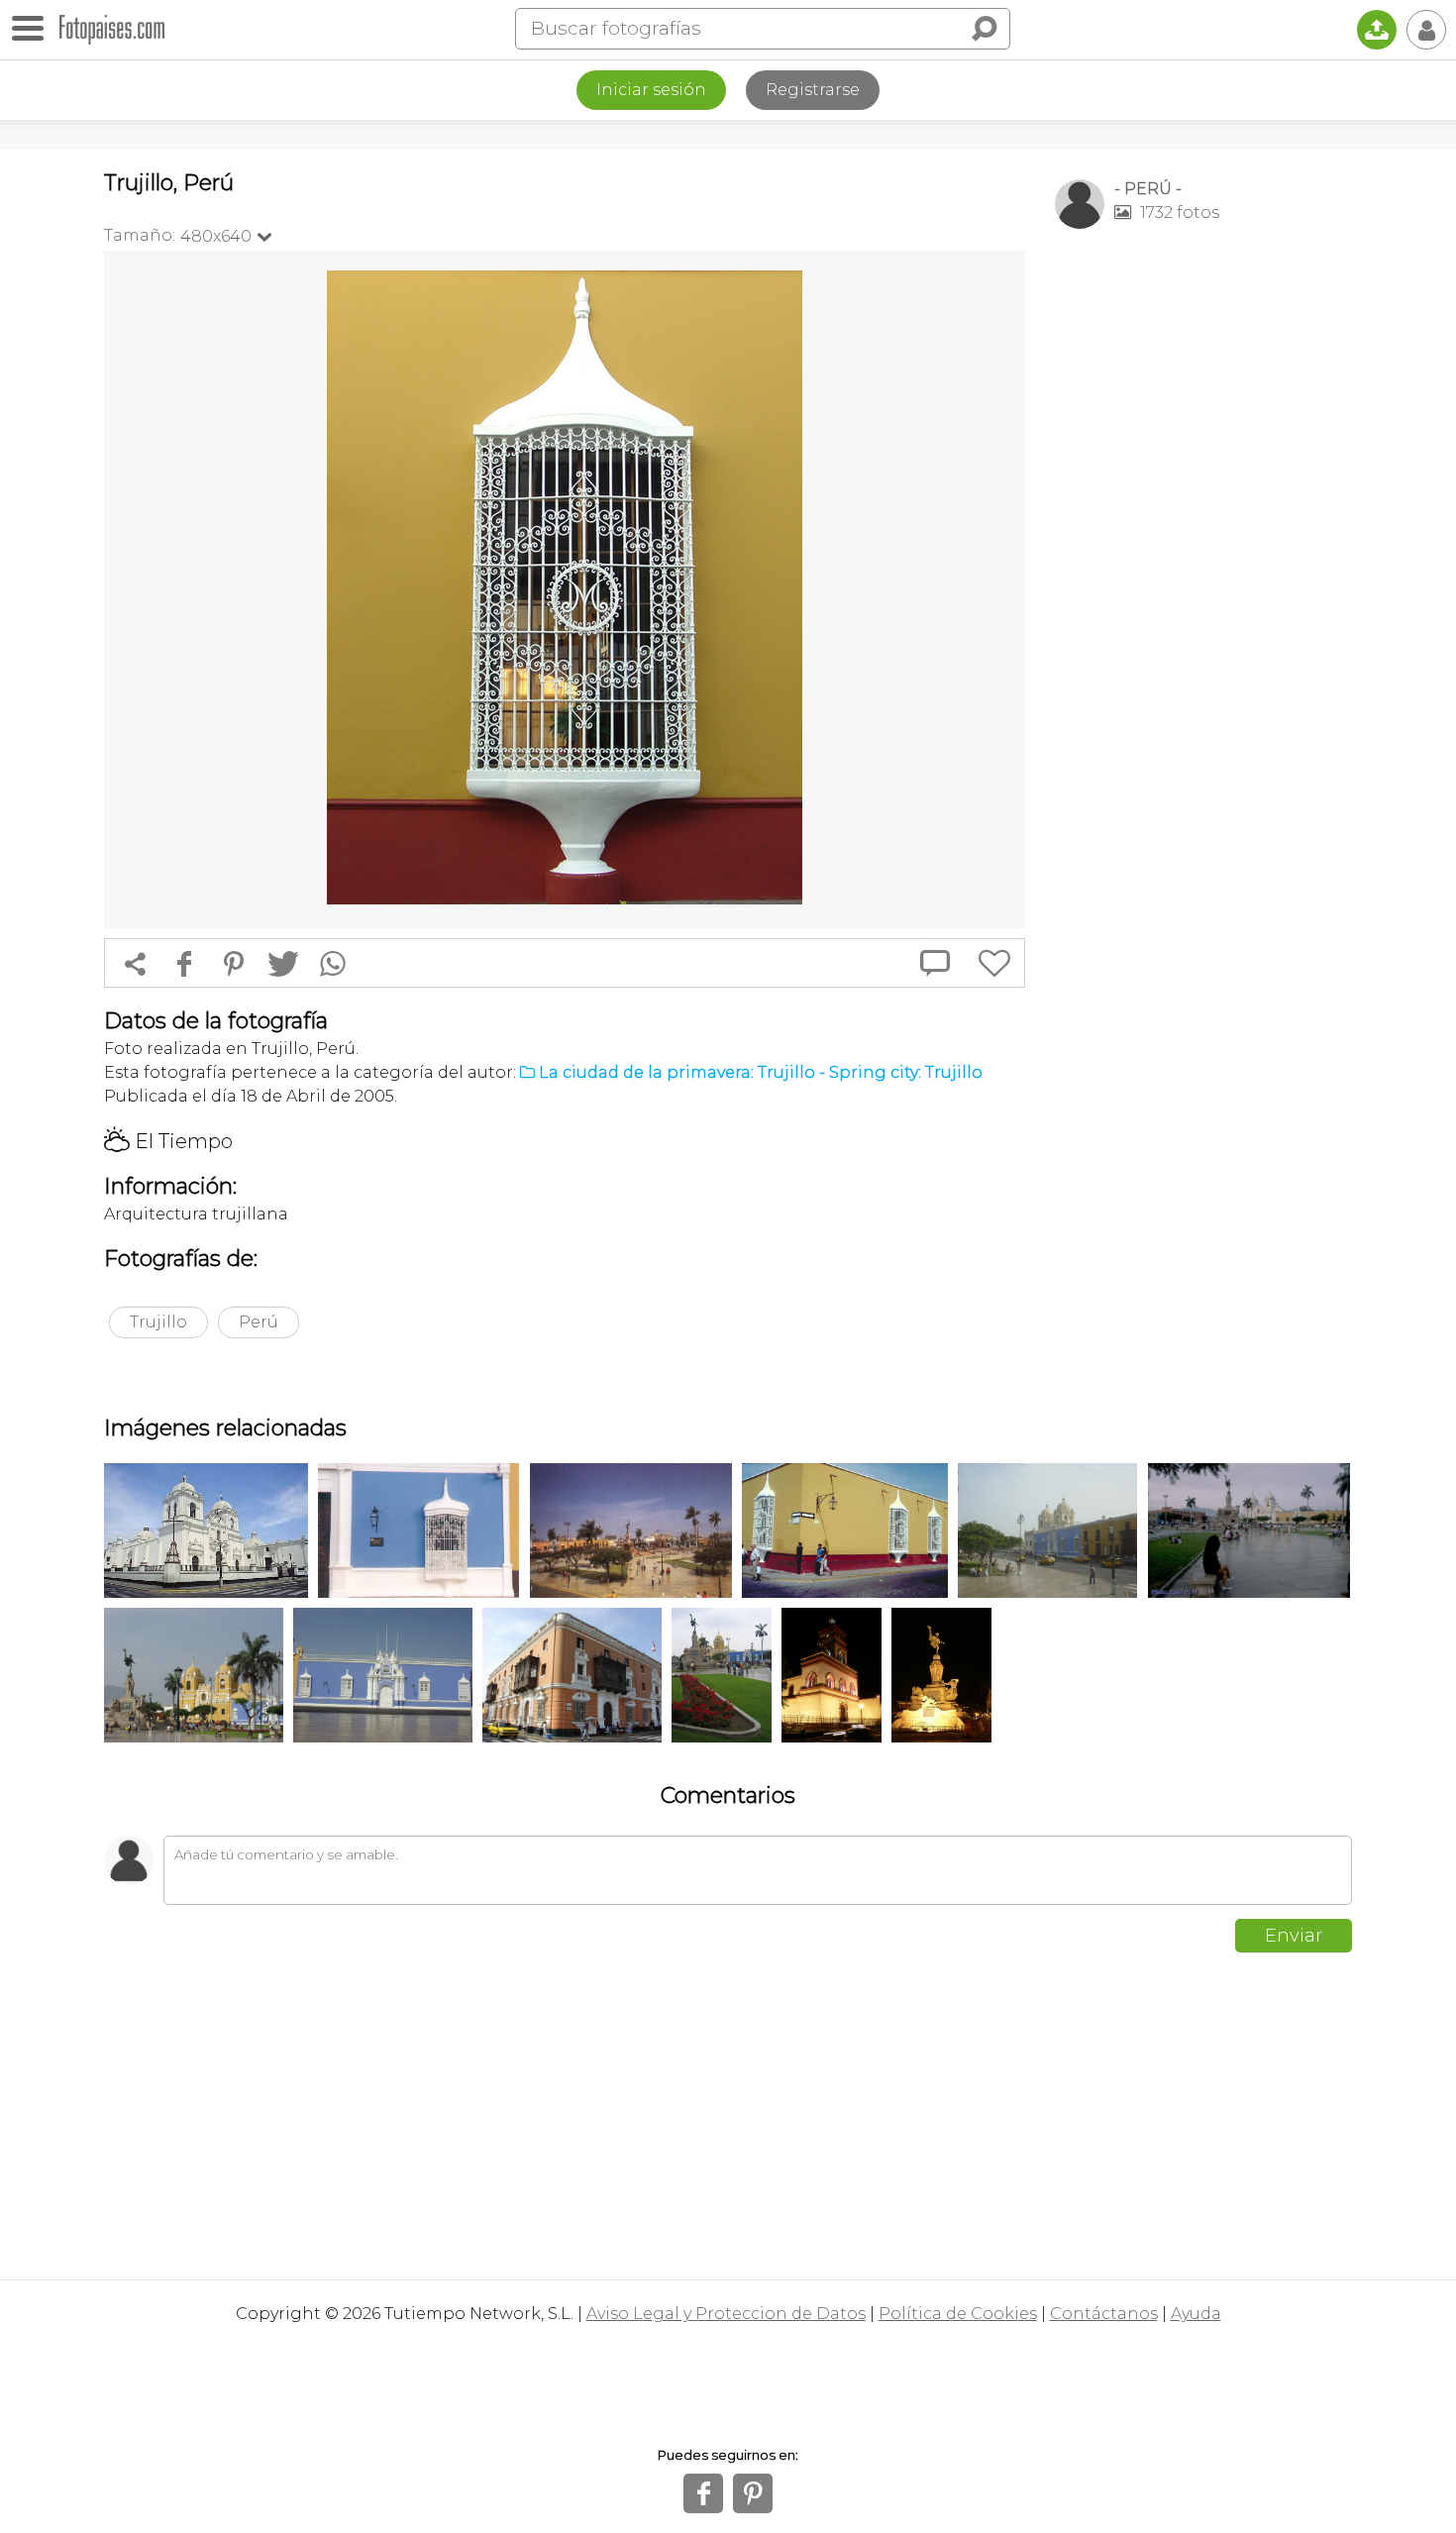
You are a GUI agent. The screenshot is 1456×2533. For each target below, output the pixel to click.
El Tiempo (168, 1141)
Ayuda (1196, 2314)
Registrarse (813, 90)
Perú (259, 1322)
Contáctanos (1104, 2314)
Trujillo (158, 1322)
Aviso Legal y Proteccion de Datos (726, 2314)
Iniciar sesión (651, 90)
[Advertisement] (1203, 556)
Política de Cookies (958, 2314)
